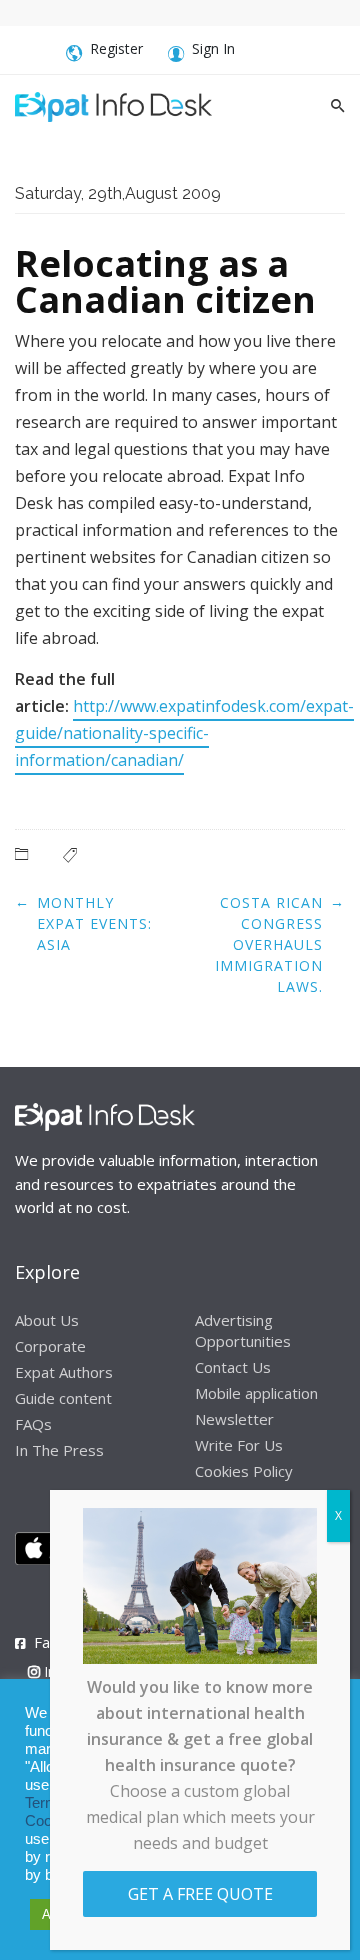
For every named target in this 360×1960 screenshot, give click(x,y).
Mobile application (256, 1393)
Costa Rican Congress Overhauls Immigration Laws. (269, 944)
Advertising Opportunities (243, 1330)
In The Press (59, 1450)
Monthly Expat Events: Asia (94, 923)
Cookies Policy (244, 1471)
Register (116, 48)
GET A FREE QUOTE (200, 1894)
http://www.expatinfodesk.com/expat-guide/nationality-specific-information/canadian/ (184, 733)
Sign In (213, 48)
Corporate (50, 1346)
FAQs (33, 1424)
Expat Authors (64, 1372)
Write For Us (239, 1445)
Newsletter (234, 1419)
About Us (47, 1320)
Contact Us (233, 1367)
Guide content (63, 1398)
